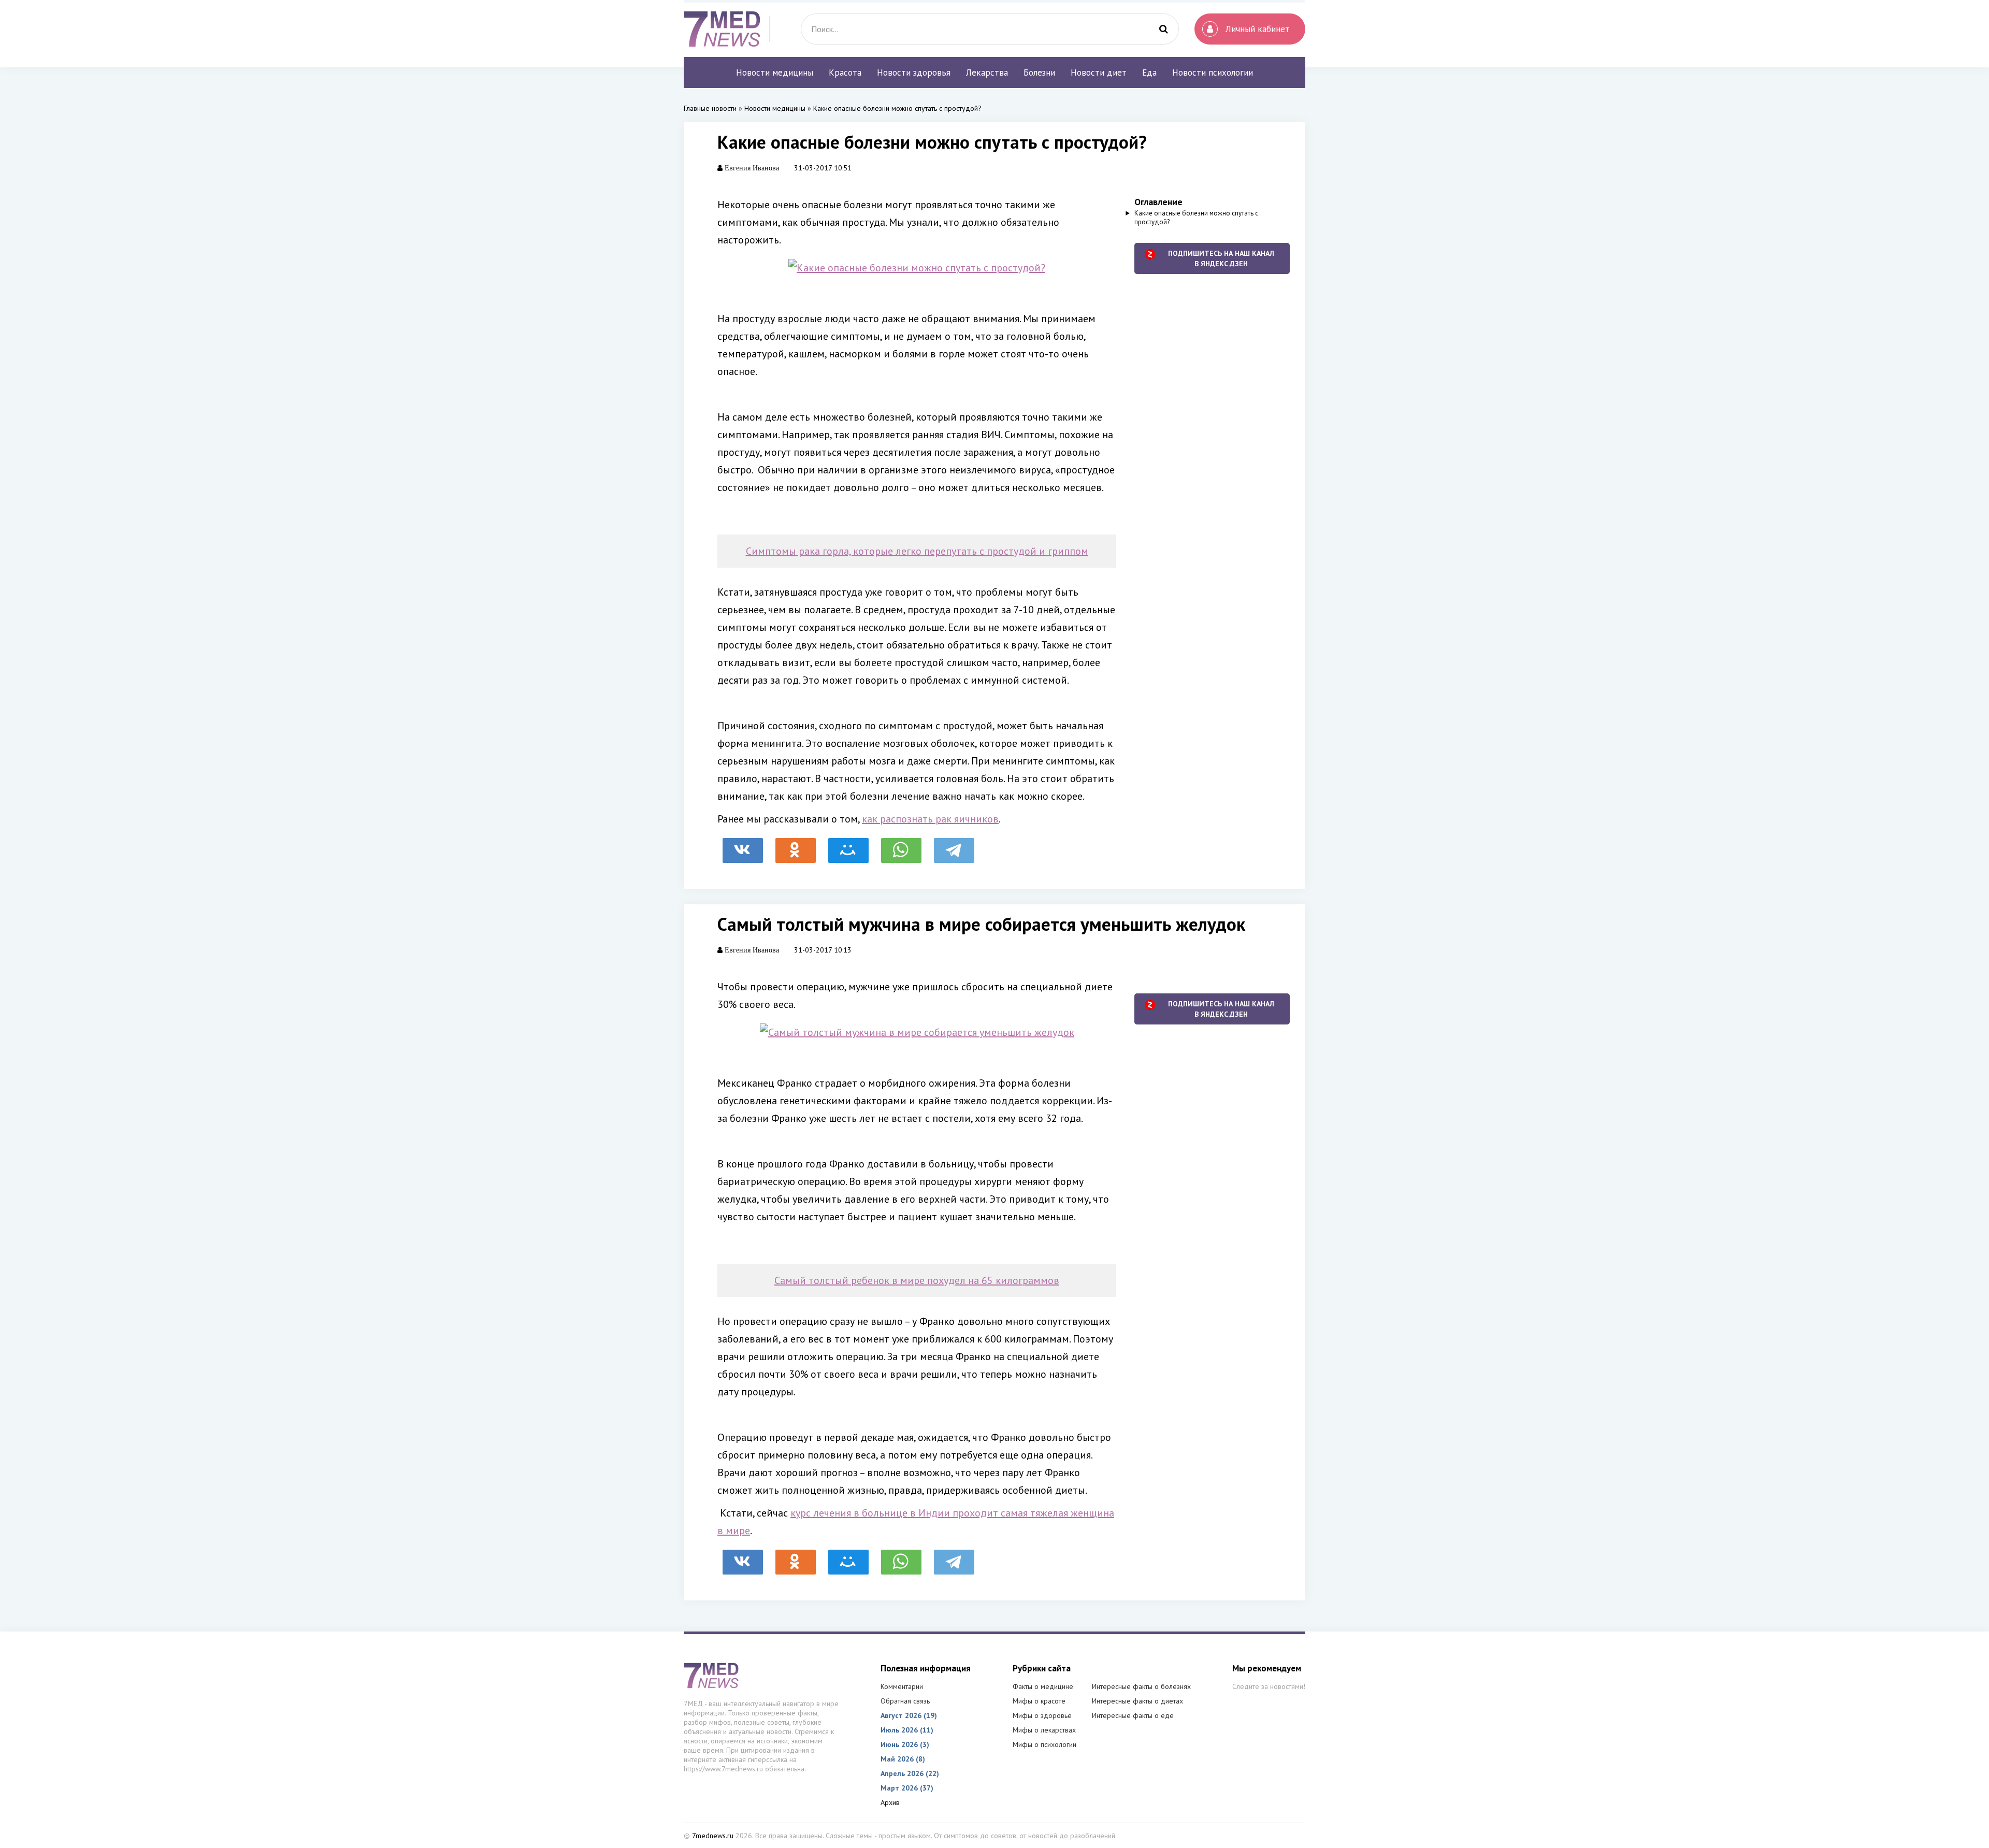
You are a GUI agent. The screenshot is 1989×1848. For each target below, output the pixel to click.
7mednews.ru (713, 1836)
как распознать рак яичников (930, 819)
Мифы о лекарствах (1044, 1730)
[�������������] (796, 845)
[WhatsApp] (901, 845)
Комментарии (902, 1686)
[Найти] (1163, 29)
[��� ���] (848, 845)
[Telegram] (954, 845)
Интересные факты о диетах (1137, 1701)
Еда (1149, 73)
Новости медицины (775, 73)
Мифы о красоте (1039, 1701)
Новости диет (1099, 73)
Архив (890, 1802)
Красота (845, 73)
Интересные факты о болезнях (1141, 1686)
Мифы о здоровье (1042, 1715)
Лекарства (987, 73)
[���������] (743, 845)
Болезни (1039, 73)
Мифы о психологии (1044, 1744)
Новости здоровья (914, 73)
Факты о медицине (1043, 1686)
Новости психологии (1213, 73)
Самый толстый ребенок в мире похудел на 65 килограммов (917, 1280)
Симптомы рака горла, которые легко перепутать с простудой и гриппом (917, 551)
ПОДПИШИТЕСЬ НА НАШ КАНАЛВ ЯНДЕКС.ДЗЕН (1221, 258)
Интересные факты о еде (1133, 1715)
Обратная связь (905, 1701)
